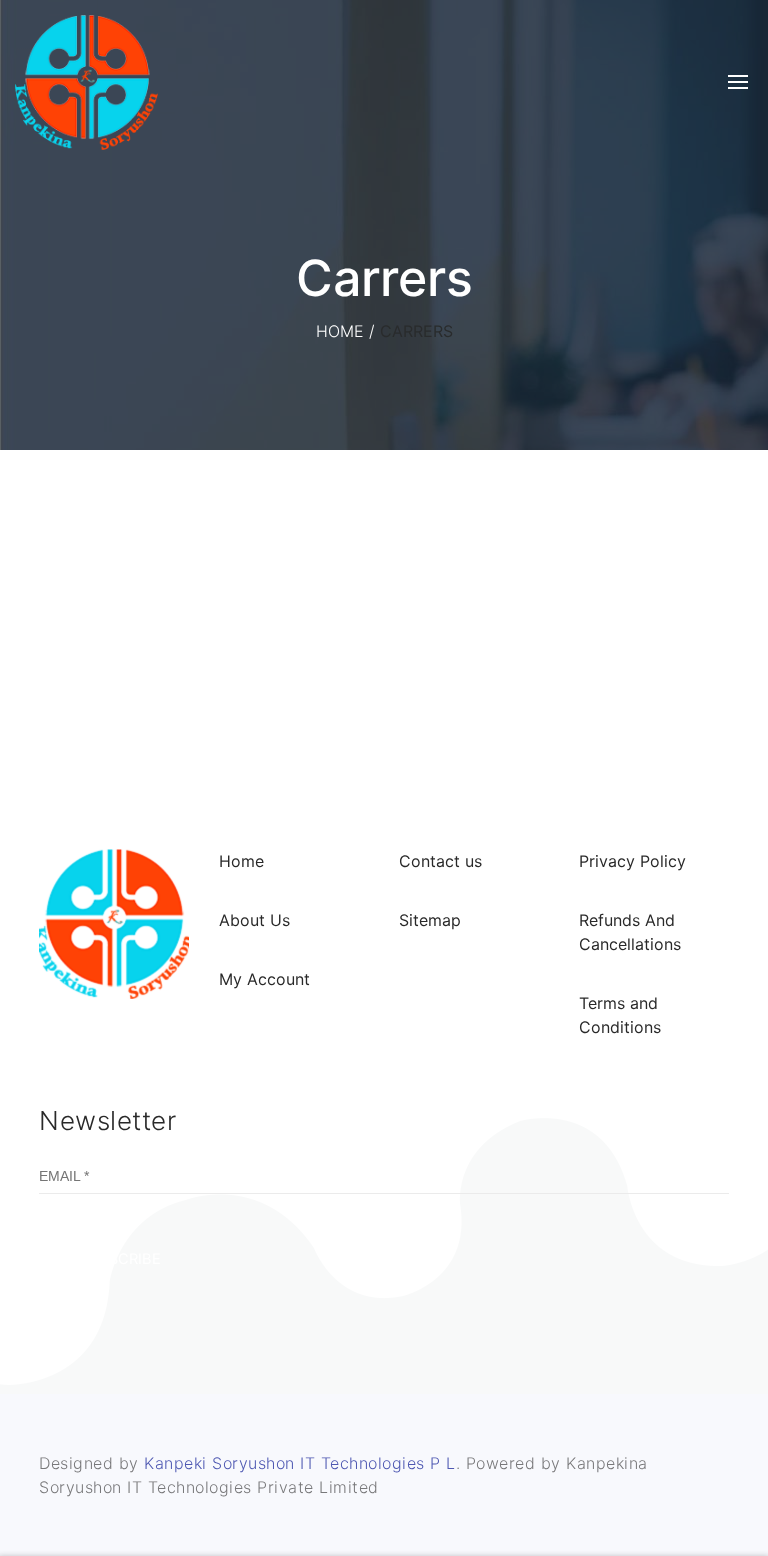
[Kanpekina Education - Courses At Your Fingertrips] (86, 82)
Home (340, 331)
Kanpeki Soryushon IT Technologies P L (300, 1463)
